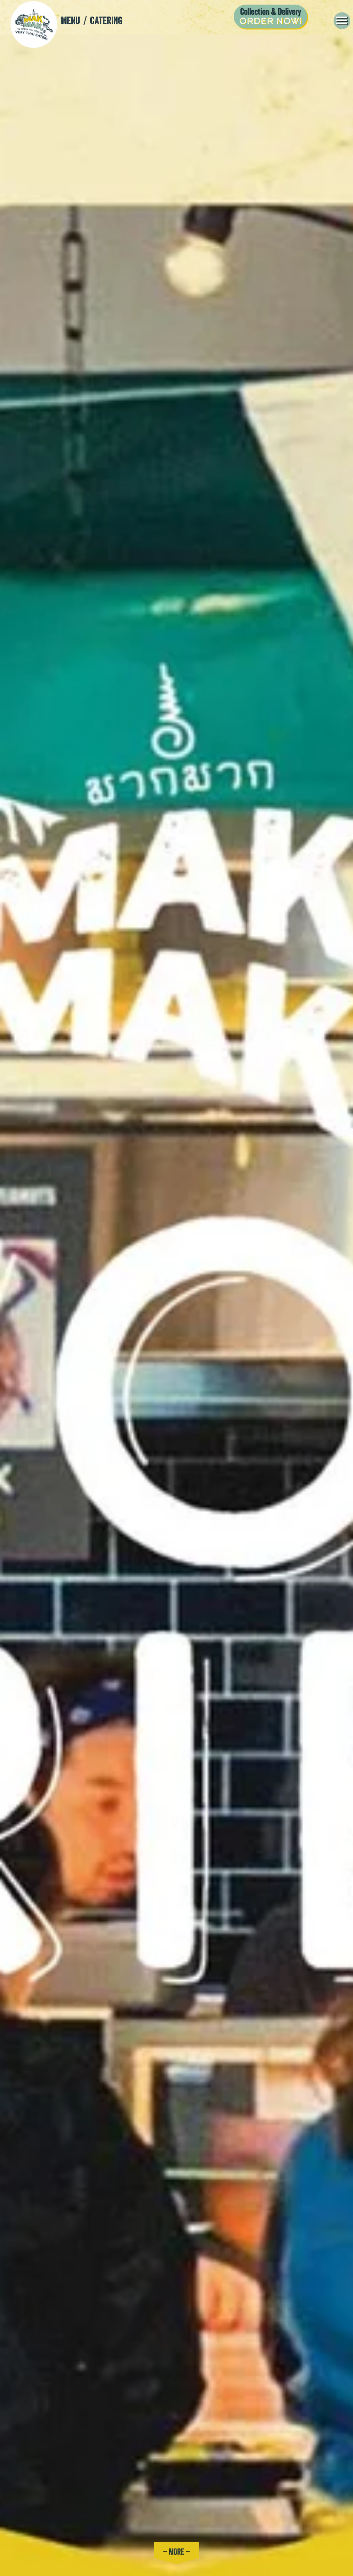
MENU (70, 20)
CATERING (106, 20)
